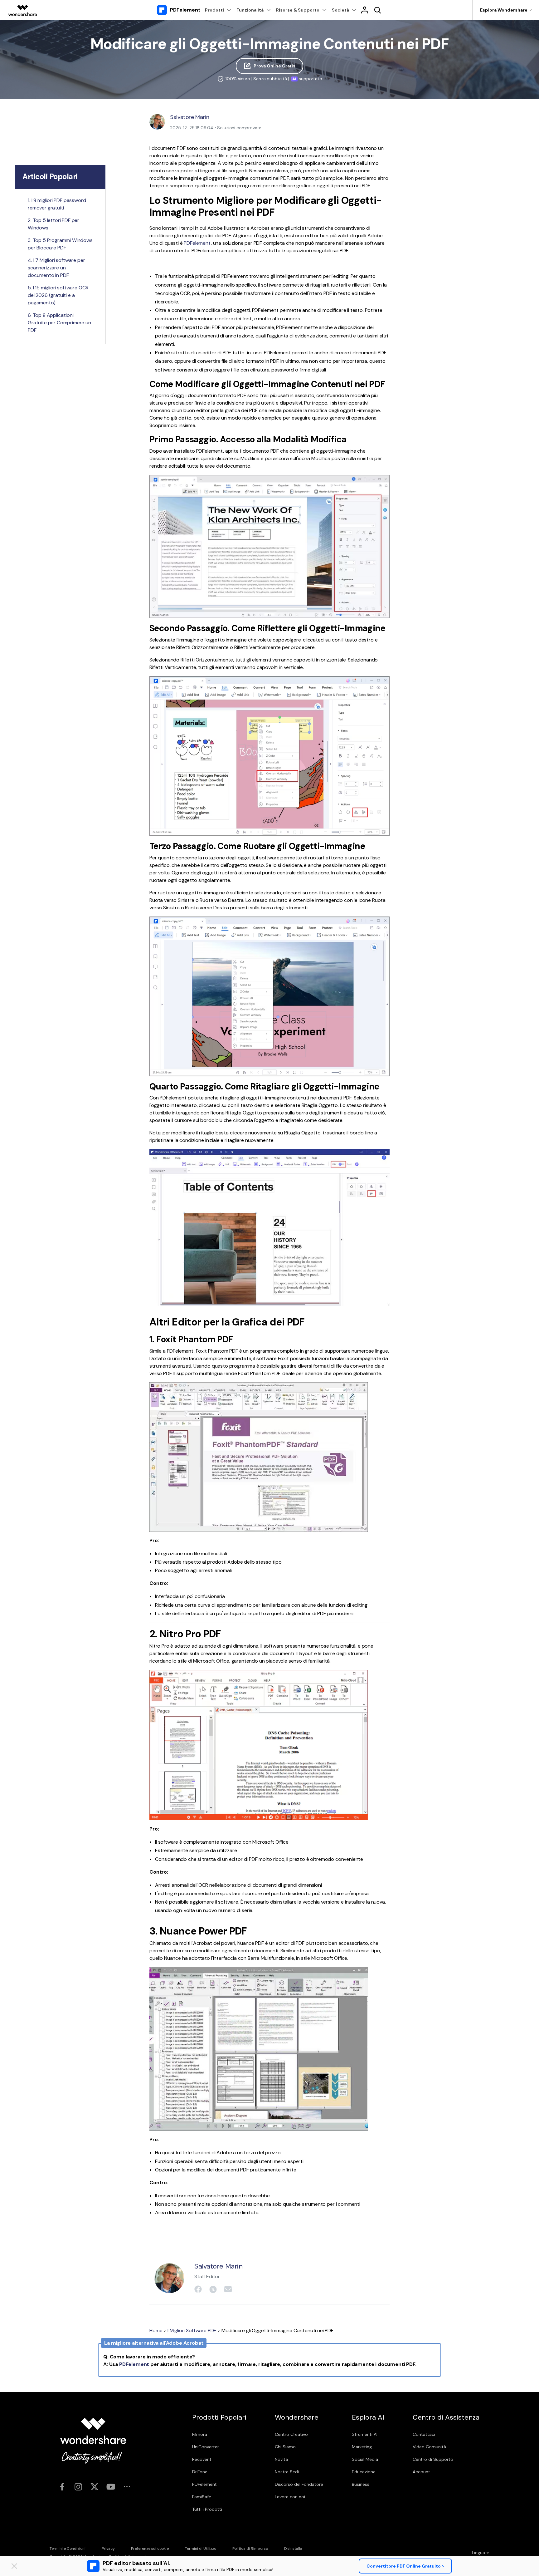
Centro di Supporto (433, 2459)
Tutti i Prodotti (207, 2509)
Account (421, 2472)
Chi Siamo (285, 2447)
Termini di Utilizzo (201, 2549)
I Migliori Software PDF (192, 2330)
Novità (281, 2459)
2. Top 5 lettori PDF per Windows (53, 224)
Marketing (362, 2447)
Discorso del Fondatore (299, 2484)
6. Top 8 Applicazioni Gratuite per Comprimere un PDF (59, 323)
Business (361, 2484)
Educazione (364, 2472)
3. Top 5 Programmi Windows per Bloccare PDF (60, 244)
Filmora (200, 2434)
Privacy (108, 2549)
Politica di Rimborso (250, 2549)
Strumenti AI (365, 2434)
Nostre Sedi (287, 2472)
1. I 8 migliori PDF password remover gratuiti (57, 204)
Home (156, 2330)
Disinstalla (293, 2549)
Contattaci (424, 2434)
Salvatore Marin (190, 117)
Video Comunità (429, 2447)
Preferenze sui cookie (150, 2549)
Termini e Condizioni (68, 2549)
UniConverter (206, 2447)
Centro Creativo (291, 2434)
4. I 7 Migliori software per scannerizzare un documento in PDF (56, 268)
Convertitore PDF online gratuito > (405, 2566)
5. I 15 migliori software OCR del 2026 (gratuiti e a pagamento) (58, 295)
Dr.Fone (200, 2472)
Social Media (365, 2459)
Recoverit (202, 2459)
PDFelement (197, 243)
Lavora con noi (290, 2497)
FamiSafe (202, 2497)
